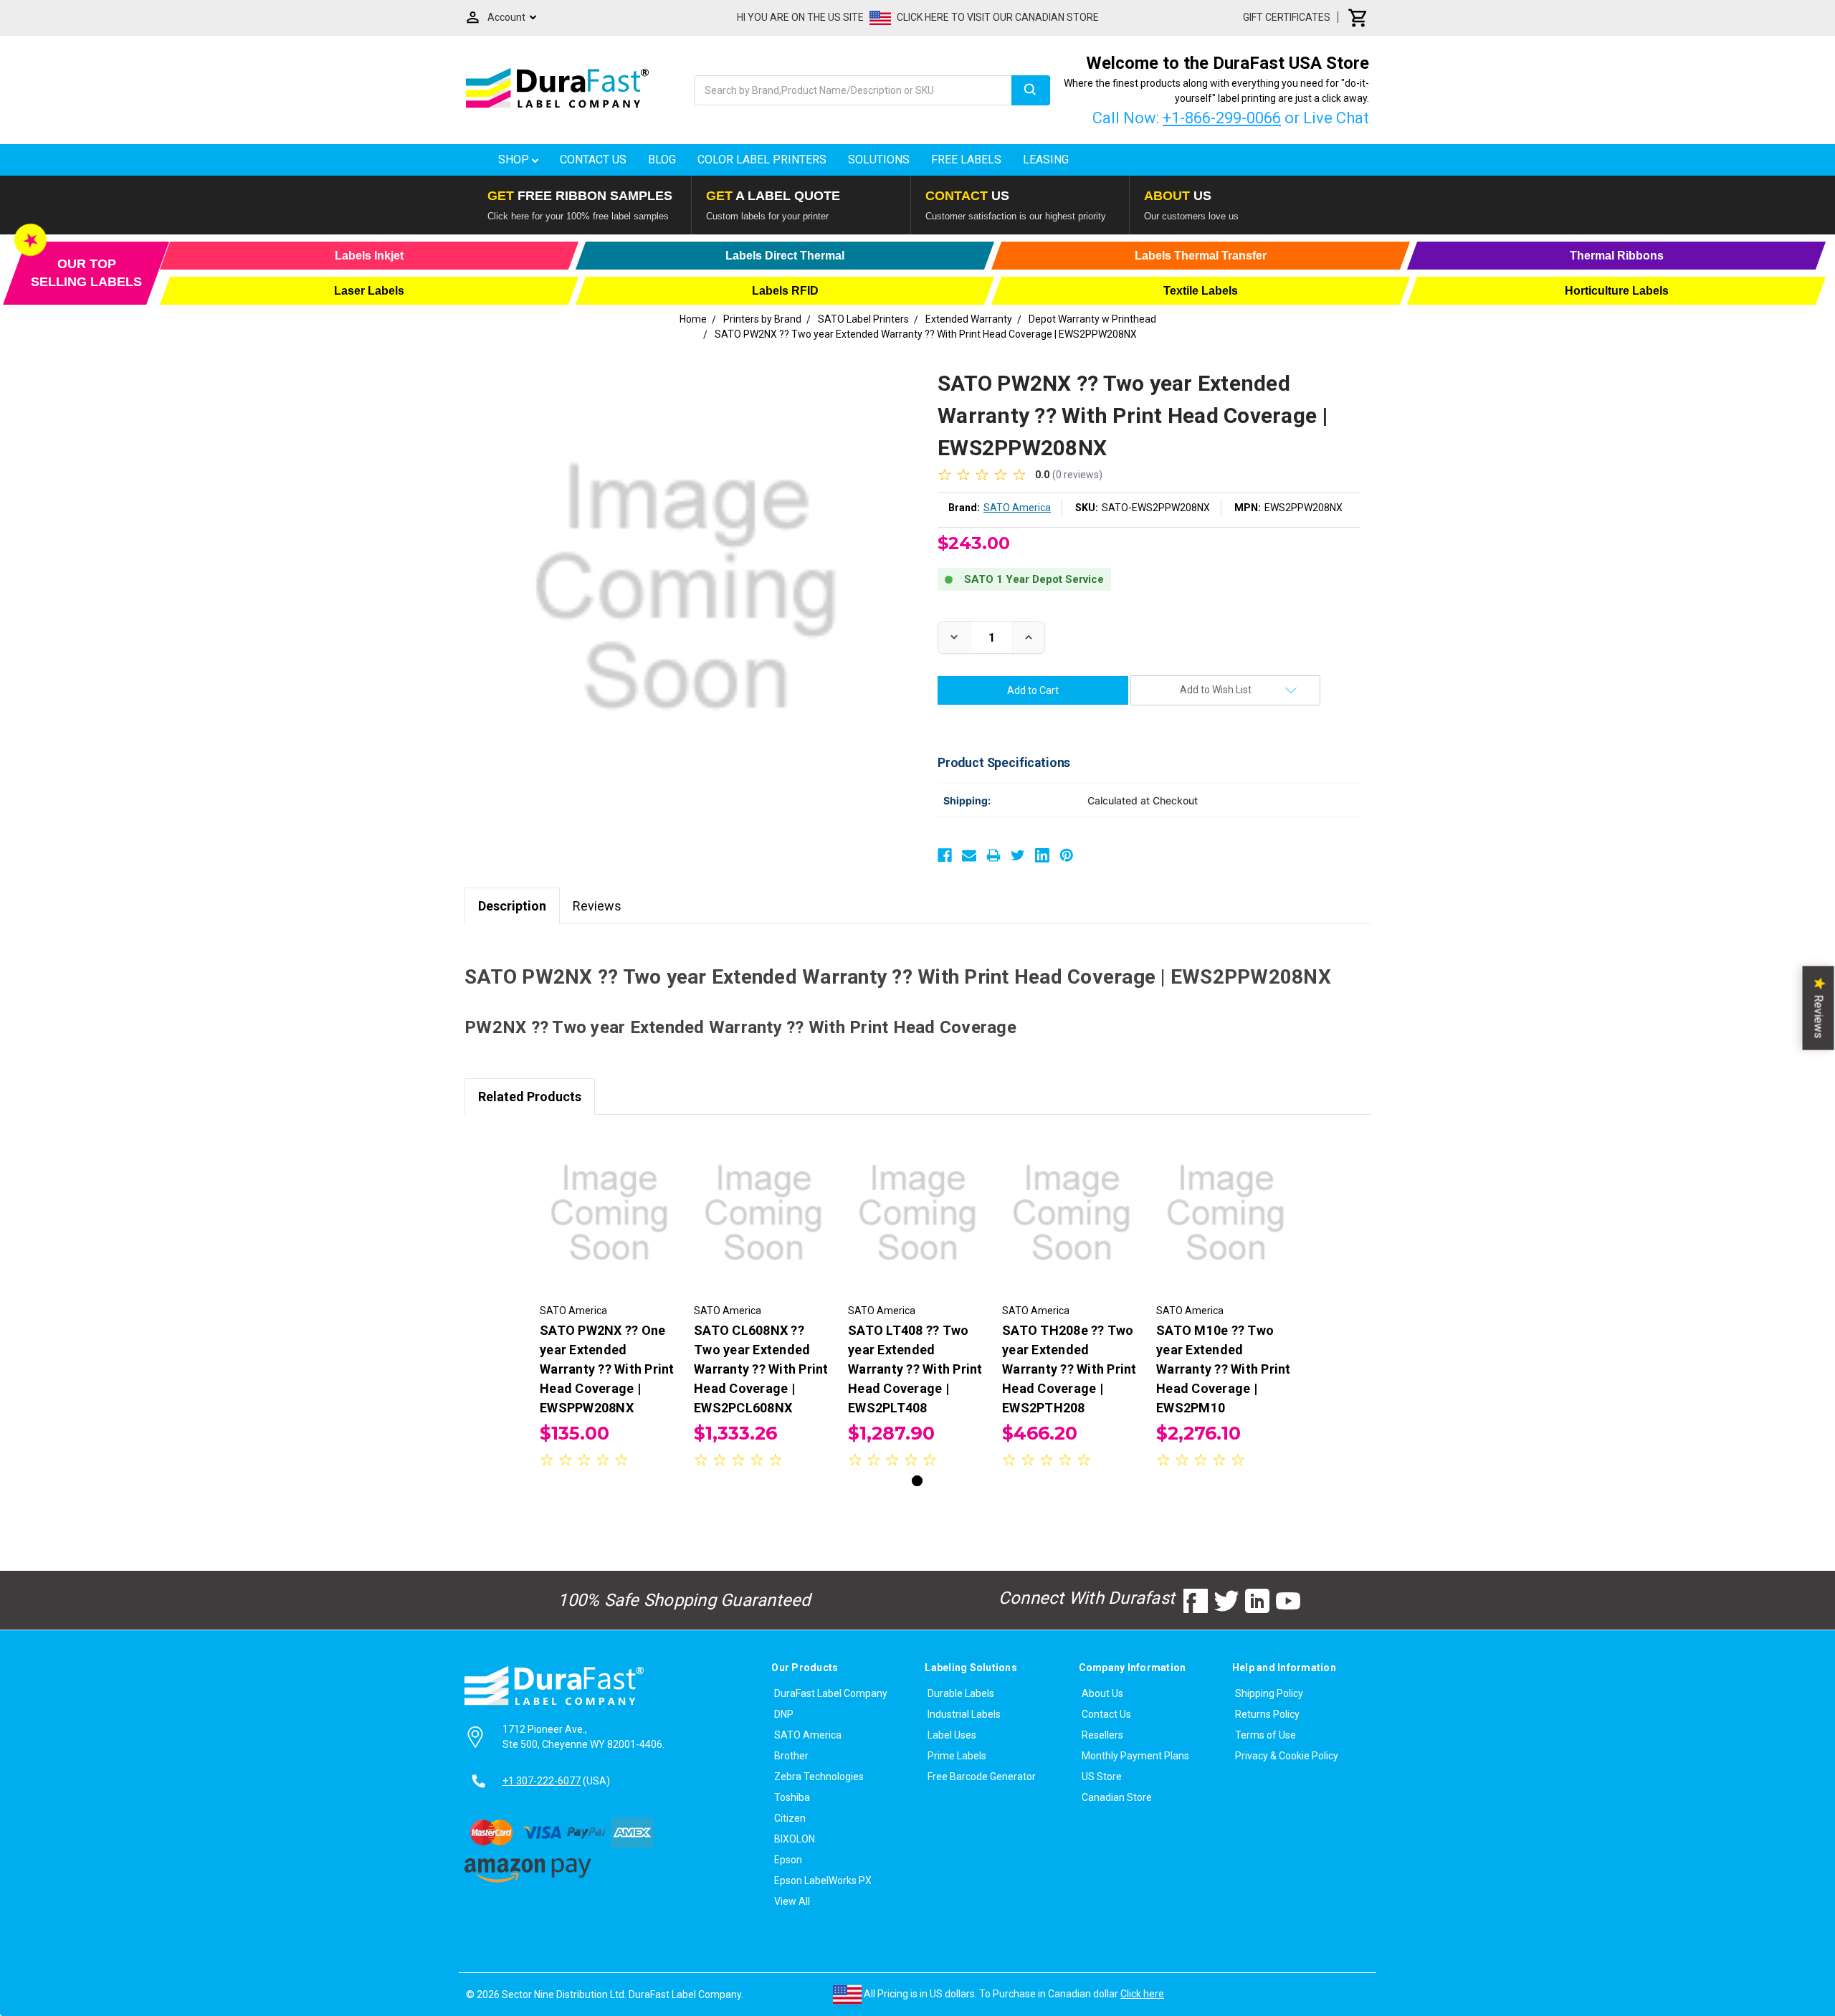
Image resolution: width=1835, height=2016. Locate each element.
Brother (791, 1756)
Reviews (597, 906)
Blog (662, 160)
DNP (784, 1714)
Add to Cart (609, 1225)
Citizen (790, 1818)
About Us (1102, 1693)
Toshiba (792, 1797)
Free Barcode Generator (982, 1777)
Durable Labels (961, 1693)
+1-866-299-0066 (1222, 118)
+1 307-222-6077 (542, 1781)
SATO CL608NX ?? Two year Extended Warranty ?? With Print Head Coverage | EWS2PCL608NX (761, 1369)
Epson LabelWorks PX (823, 1881)
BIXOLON (795, 1839)
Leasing (1046, 160)
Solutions (879, 160)
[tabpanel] (610, 1302)
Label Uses (952, 1735)
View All (792, 1901)
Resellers (1102, 1735)
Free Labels (966, 160)
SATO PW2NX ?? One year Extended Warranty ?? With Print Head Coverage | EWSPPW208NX (607, 1369)
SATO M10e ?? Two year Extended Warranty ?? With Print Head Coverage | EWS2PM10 (1224, 1369)
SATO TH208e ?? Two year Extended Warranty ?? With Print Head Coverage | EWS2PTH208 (1069, 1369)
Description (512, 906)
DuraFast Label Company (831, 1693)
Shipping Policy (1269, 1693)
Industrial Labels (964, 1714)
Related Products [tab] (530, 1097)
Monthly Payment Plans (1135, 1756)
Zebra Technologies (819, 1777)
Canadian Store (1117, 1797)
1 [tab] (917, 1481)
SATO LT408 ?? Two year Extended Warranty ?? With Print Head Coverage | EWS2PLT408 (915, 1369)
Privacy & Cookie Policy (1287, 1756)
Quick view (610, 1200)
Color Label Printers (762, 160)
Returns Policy (1267, 1714)
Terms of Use (1266, 1735)
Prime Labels (957, 1756)
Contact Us (593, 160)
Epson (788, 1860)
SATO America (808, 1735)
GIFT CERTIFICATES (1287, 17)
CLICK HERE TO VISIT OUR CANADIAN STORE (998, 17)
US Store (1102, 1777)
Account (506, 17)
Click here (1142, 1994)
